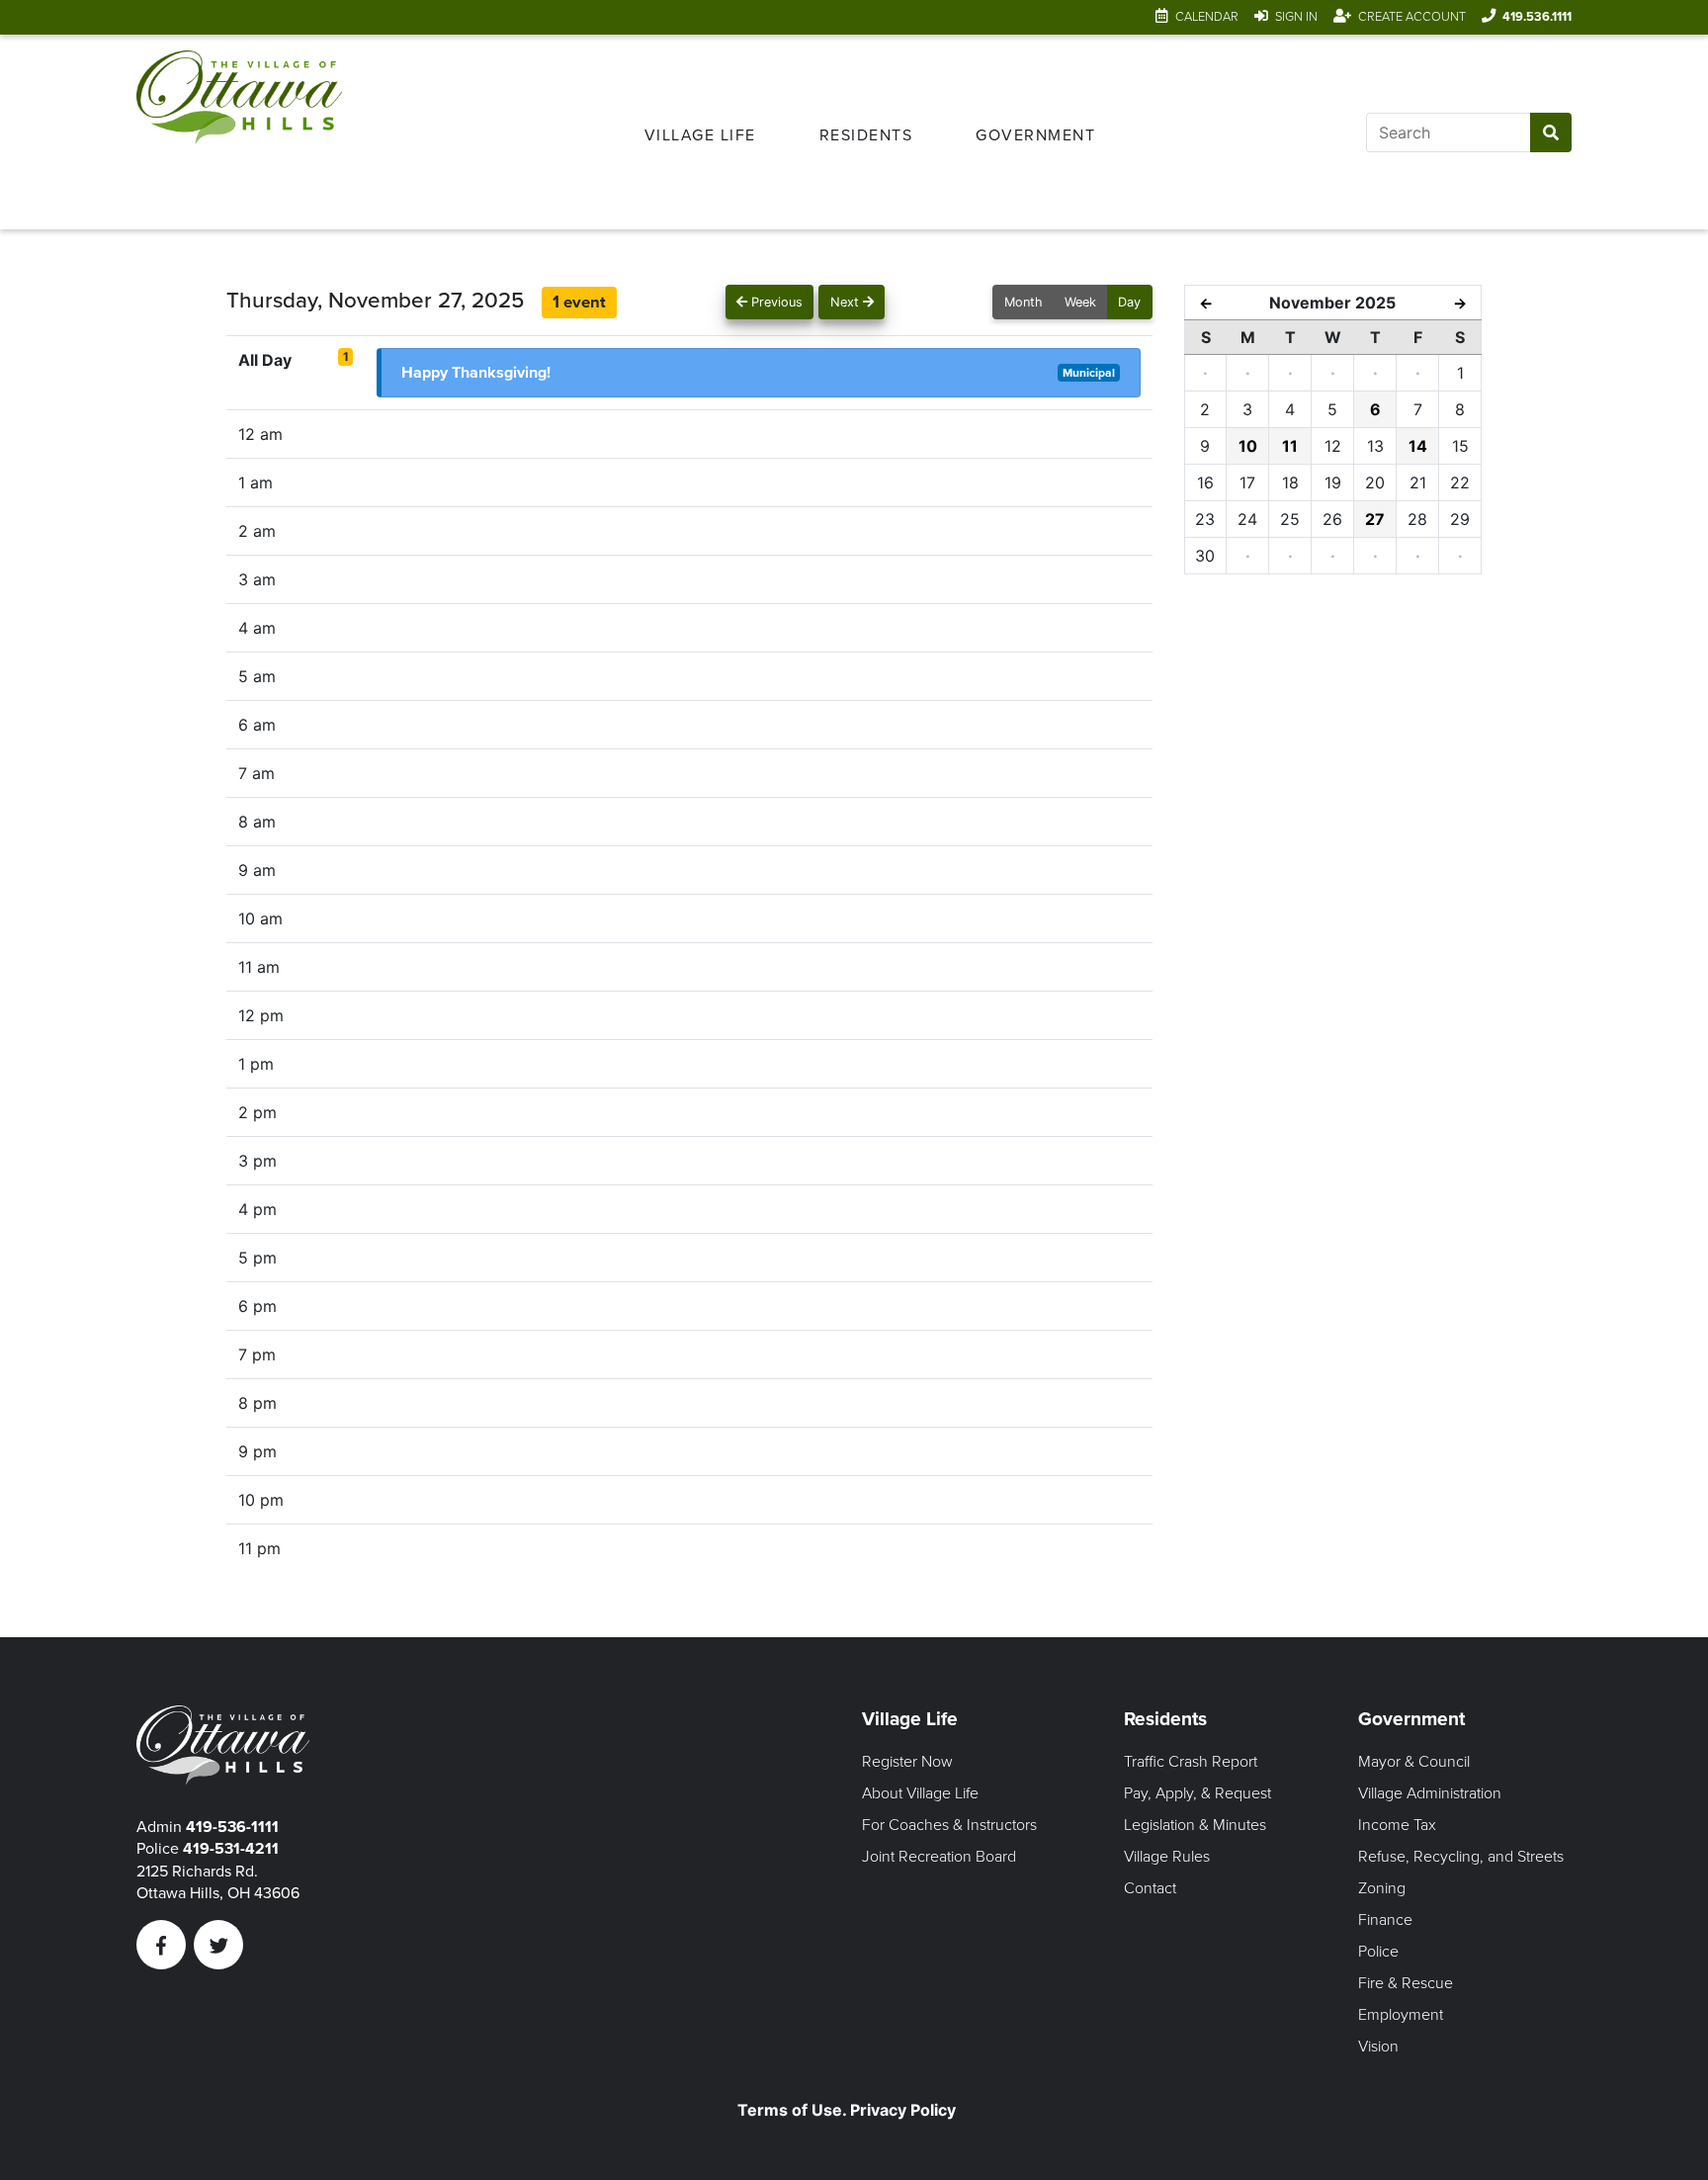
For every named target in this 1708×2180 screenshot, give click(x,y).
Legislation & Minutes (1195, 1825)
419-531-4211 (231, 1849)
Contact (1150, 1888)
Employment (1401, 2015)
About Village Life (920, 1793)
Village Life (700, 135)
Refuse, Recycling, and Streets (1461, 1857)
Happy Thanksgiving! (476, 373)
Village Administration (1430, 1793)
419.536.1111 (1537, 17)
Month (1024, 302)
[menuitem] (700, 132)
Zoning (1382, 1888)
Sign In (1296, 17)
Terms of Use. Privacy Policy (847, 2110)
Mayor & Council (1414, 1762)
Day (1129, 302)
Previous (775, 302)
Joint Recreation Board (939, 1857)
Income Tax (1397, 1825)
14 (1418, 446)
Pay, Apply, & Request (1197, 1793)
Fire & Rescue (1406, 1983)
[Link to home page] (239, 132)
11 (1290, 446)
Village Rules (1167, 1857)
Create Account (1412, 17)
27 (1375, 519)
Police (1378, 1952)
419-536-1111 (232, 1827)
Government (1035, 135)
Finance (1385, 1920)
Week (1080, 302)
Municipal (1089, 373)
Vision (1378, 2047)
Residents (866, 135)
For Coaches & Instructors (949, 1825)
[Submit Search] (1550, 132)
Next (847, 302)
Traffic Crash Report (1191, 1762)
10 (1248, 446)
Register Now (907, 1762)
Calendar (1207, 17)
